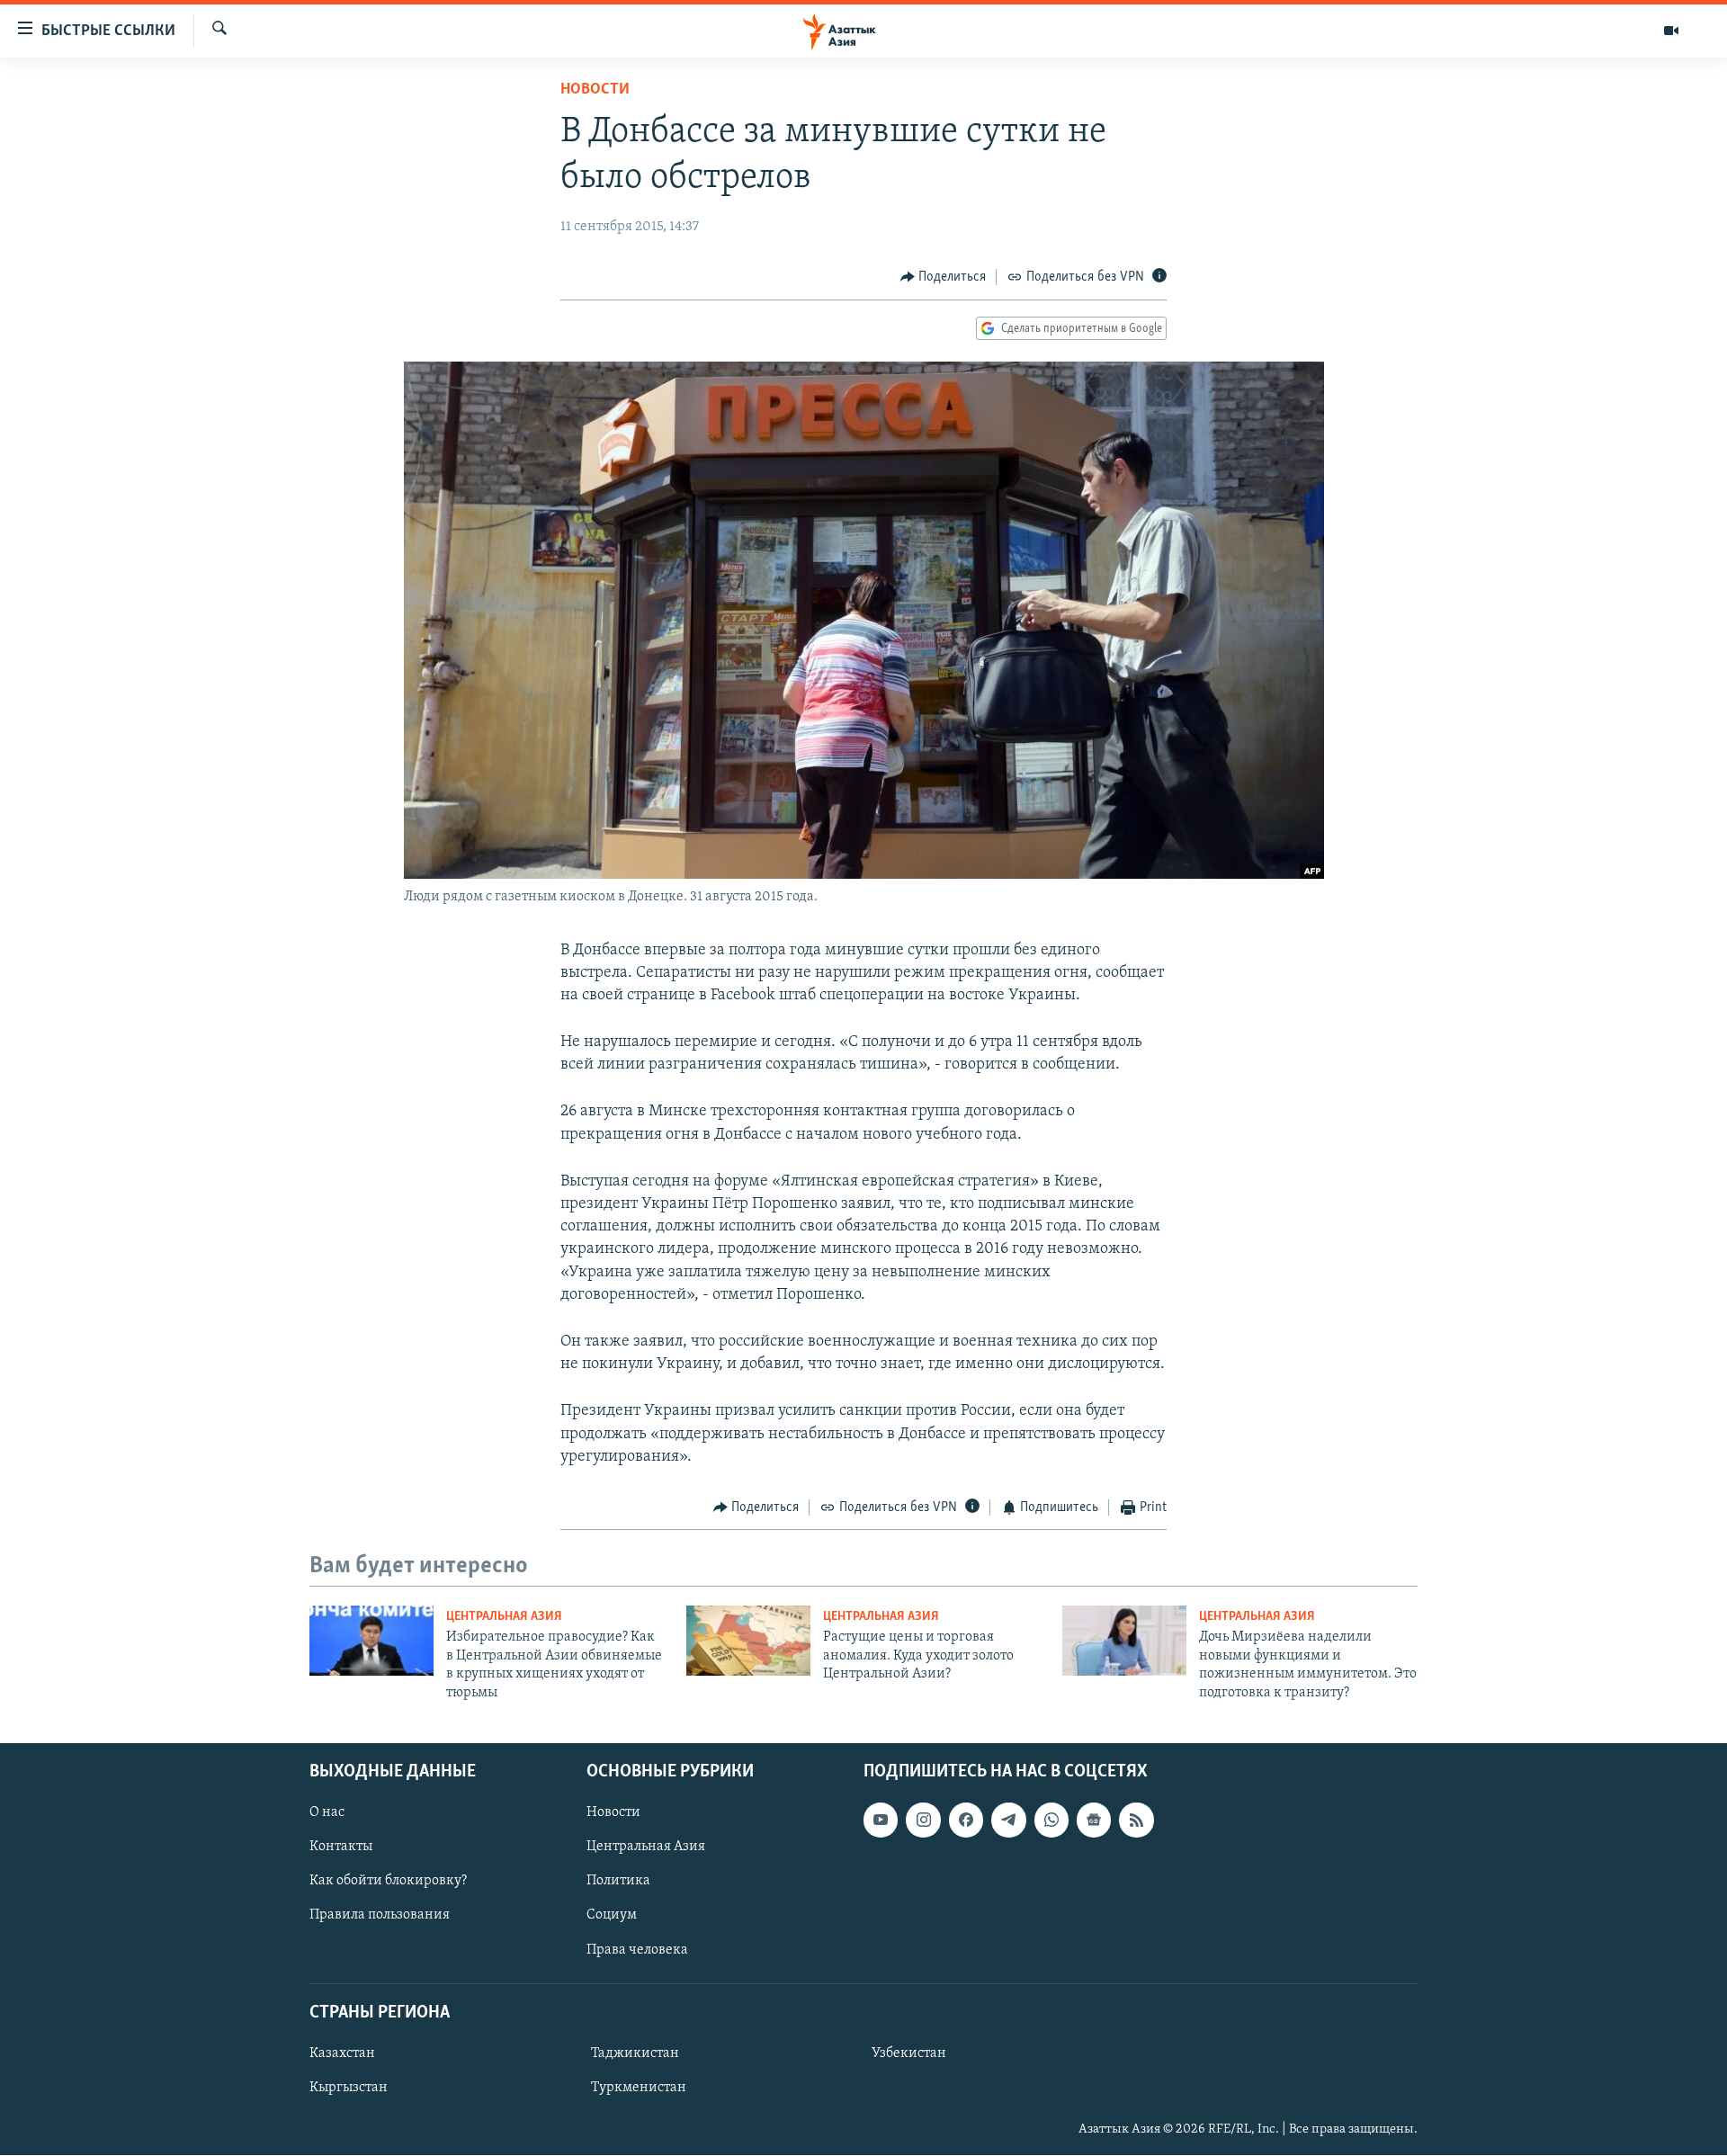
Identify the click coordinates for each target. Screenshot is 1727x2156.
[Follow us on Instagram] (923, 1820)
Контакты (341, 1847)
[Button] (944, 277)
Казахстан (342, 2053)
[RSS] (1136, 1820)
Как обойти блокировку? (388, 1881)
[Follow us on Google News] (1094, 1820)
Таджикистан (635, 2053)
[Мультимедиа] (1671, 31)
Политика (618, 1881)
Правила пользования (380, 1916)
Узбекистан (909, 2053)
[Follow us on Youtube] (881, 1820)
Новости (595, 90)
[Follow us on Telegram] (1008, 1820)
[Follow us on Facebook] (966, 1820)
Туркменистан (639, 2088)
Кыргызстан (349, 2088)
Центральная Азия (504, 1617)
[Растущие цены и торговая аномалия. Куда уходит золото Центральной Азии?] (748, 1641)
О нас (327, 1812)
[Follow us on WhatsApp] (1051, 1820)
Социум (612, 1916)
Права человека (637, 1950)
